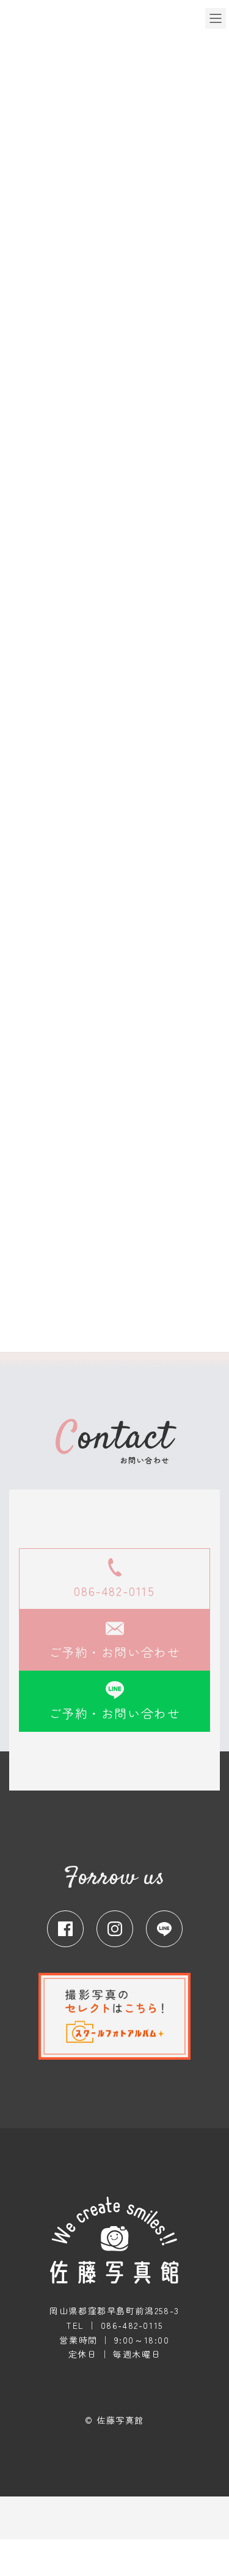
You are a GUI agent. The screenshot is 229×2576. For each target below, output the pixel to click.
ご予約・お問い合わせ (115, 1652)
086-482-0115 (114, 1591)
